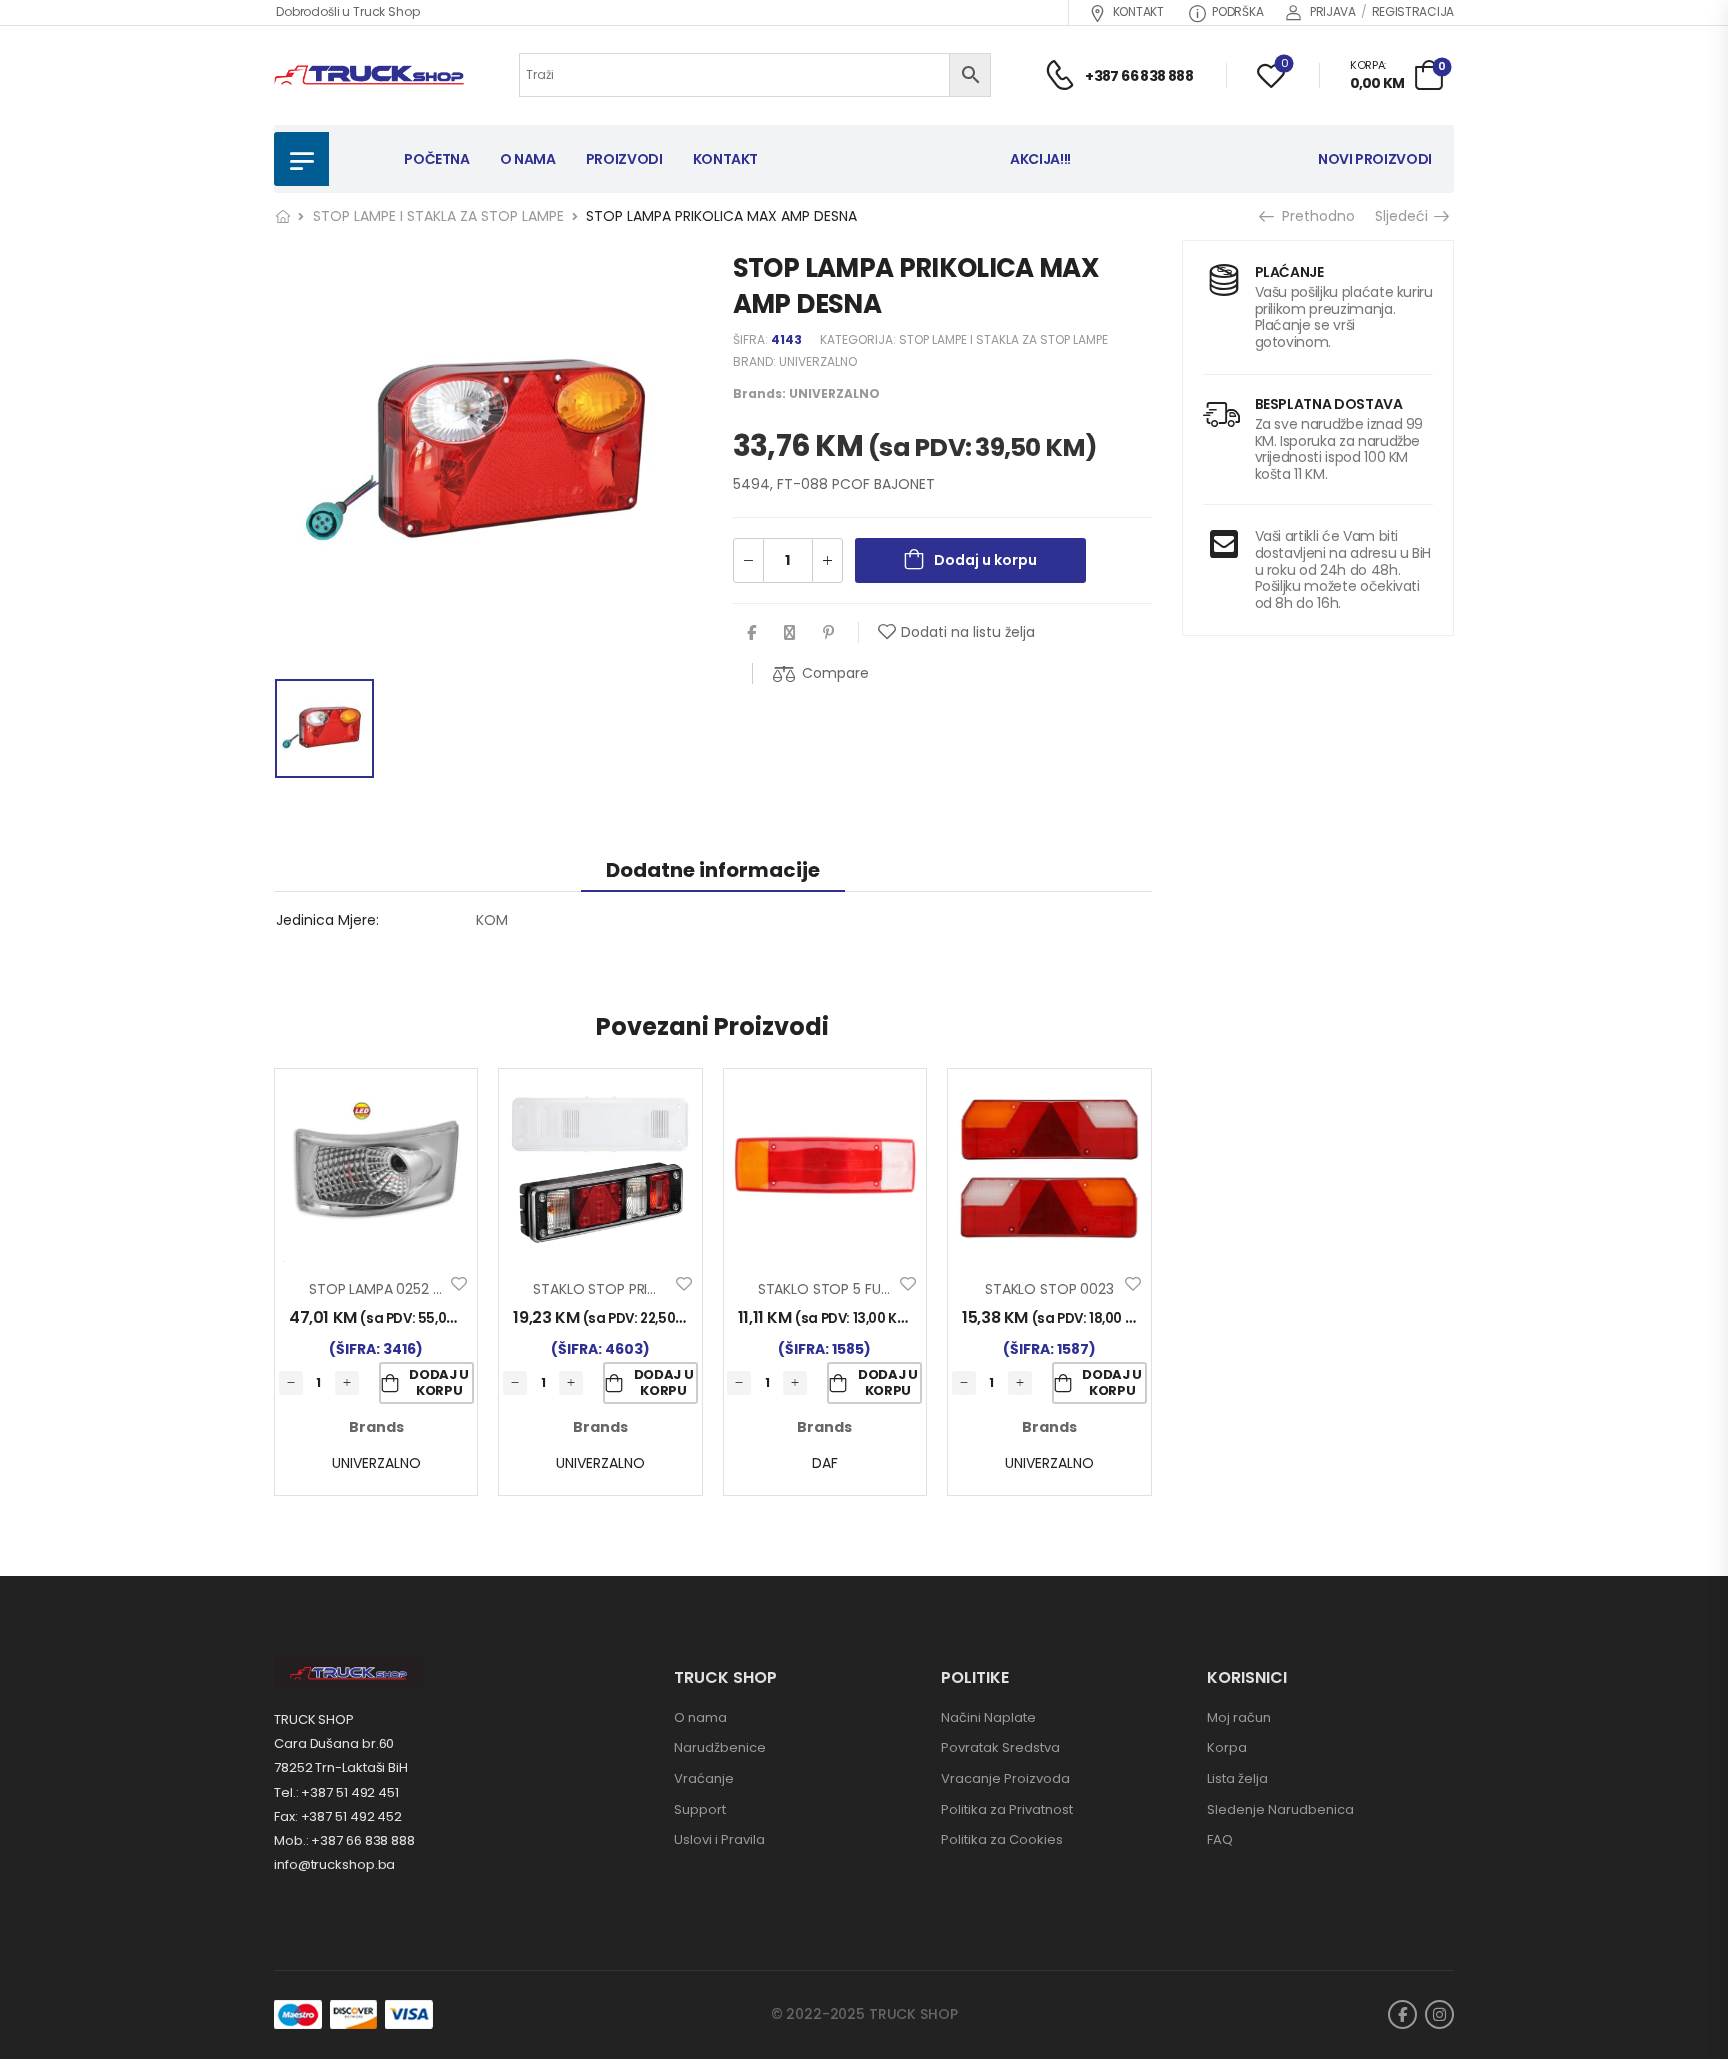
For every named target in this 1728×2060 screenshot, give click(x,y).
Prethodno (1312, 216)
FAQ (1220, 1839)
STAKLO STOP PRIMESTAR (616, 1289)
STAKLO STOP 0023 (1049, 1289)
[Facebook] (751, 632)
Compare (835, 673)
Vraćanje (704, 1778)
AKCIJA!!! (1040, 159)
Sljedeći (1403, 216)
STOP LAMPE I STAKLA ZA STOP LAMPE (438, 216)
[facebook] (1402, 2014)
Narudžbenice (720, 1747)
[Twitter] (789, 632)
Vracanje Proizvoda (1005, 1778)
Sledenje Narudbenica (1280, 1809)
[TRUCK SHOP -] (369, 75)
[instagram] (1439, 2014)
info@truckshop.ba (334, 1864)
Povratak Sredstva (1000, 1747)
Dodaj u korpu (985, 560)
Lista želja (1237, 1778)
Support (700, 1809)
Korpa (1227, 1747)
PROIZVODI (624, 159)
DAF (825, 1463)
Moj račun (1239, 1717)
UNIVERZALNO (818, 361)
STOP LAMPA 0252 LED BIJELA (403, 1289)
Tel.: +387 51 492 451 (336, 1792)
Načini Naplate (988, 1717)
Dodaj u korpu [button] (439, 1382)
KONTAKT (1138, 11)
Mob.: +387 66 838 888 (344, 1840)
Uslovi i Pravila (719, 1839)
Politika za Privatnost (1007, 1809)
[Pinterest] (828, 632)
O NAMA (528, 159)
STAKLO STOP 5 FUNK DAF (842, 1289)
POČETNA (437, 159)
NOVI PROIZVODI (1375, 159)
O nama (700, 1717)
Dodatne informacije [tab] (713, 870)
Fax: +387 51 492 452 (338, 1816)
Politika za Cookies (1002, 1839)
